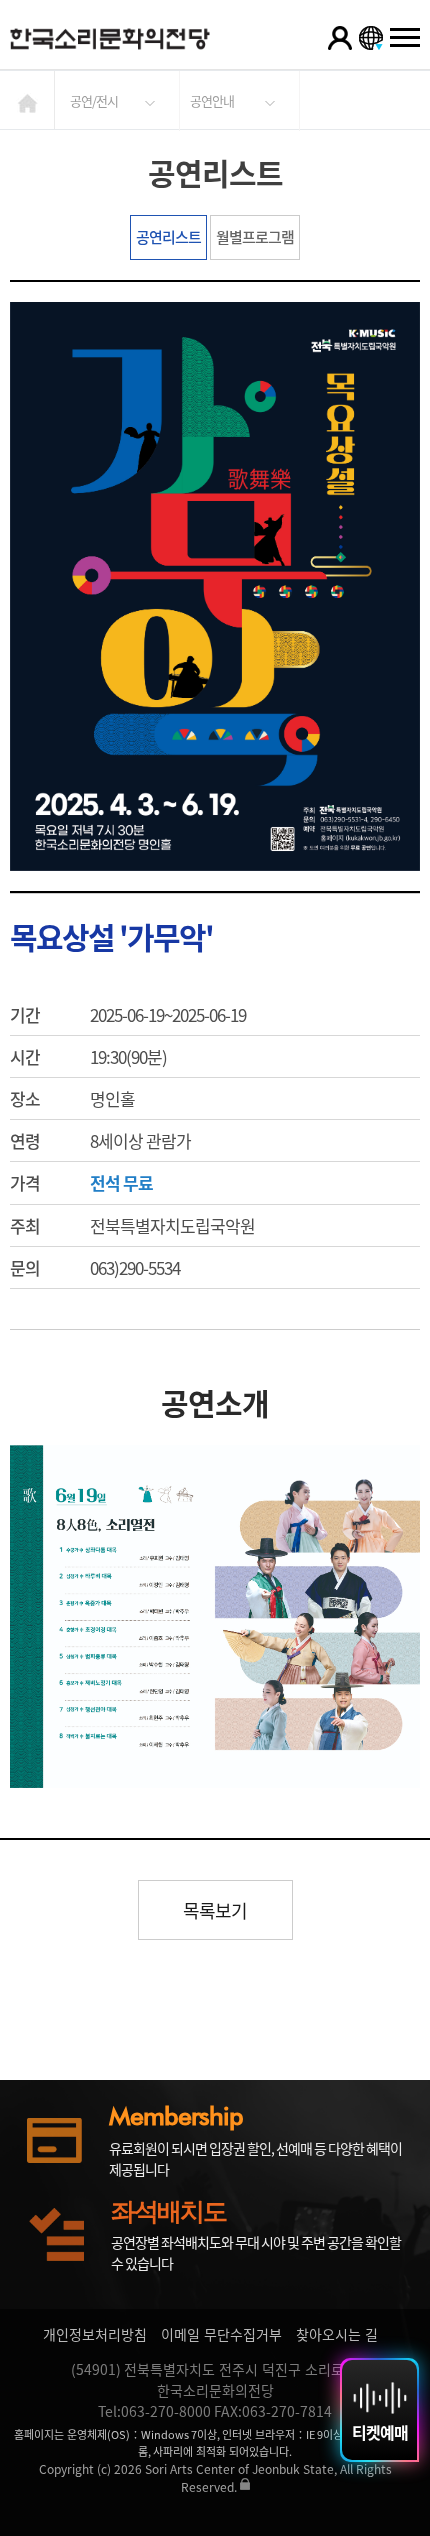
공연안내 (212, 100)
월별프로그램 (255, 237)
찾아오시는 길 (337, 2334)
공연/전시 (94, 100)
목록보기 (215, 1910)
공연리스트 (168, 237)
